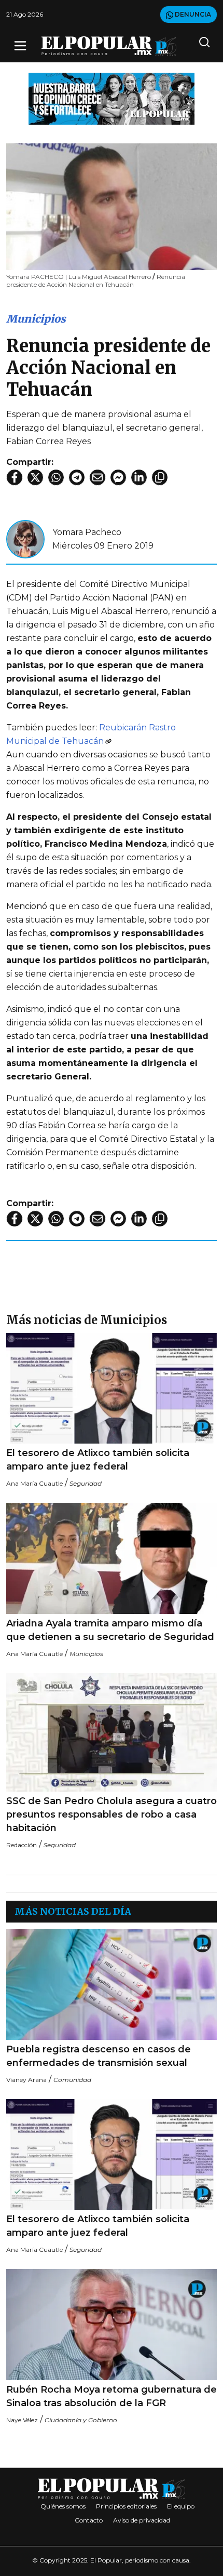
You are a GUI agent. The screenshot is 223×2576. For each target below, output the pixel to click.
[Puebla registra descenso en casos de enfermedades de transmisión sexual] (112, 1984)
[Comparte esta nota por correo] (97, 477)
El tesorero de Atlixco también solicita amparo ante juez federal (98, 1460)
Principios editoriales (126, 2506)
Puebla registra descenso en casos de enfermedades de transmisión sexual (99, 2056)
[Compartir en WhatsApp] (56, 477)
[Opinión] (112, 98)
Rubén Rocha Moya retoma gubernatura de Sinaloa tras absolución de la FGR (112, 2396)
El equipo (181, 2506)
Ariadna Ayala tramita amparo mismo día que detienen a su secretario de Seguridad (110, 1630)
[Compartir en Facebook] (15, 477)
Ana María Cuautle (34, 1483)
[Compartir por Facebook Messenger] (118, 477)
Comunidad (72, 2080)
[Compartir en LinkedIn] (139, 477)
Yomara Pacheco (87, 532)
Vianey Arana (26, 2080)
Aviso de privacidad (142, 2520)
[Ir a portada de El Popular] (109, 46)
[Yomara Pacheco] (25, 538)
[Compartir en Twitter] (35, 477)
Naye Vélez (22, 2420)
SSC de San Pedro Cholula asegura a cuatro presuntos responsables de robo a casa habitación (112, 1814)
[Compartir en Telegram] (77, 477)
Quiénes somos (63, 2506)
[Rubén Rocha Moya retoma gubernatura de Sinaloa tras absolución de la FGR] (112, 2324)
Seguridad (86, 1483)
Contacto (89, 2520)
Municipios (36, 319)
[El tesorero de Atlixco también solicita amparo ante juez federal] (112, 1388)
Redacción (22, 1845)
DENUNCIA (192, 14)
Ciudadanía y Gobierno (81, 2420)
